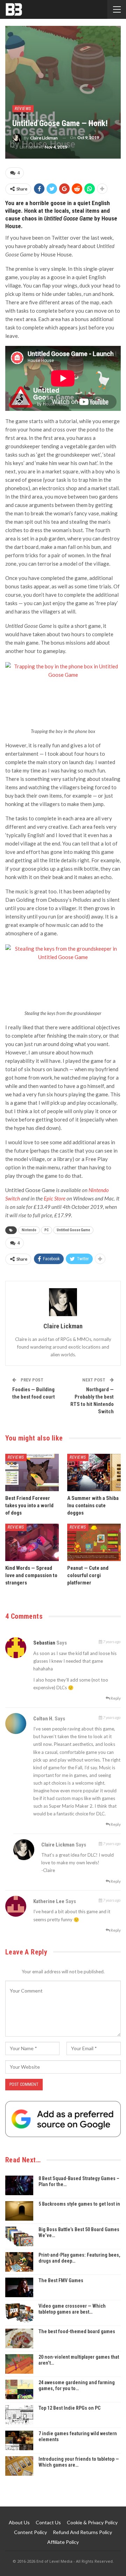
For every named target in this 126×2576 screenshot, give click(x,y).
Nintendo (29, 1230)
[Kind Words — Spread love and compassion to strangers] (32, 1542)
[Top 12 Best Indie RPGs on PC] (19, 2415)
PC (47, 1230)
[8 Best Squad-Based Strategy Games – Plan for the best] (19, 2185)
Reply (115, 1698)
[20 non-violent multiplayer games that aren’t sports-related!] (19, 2364)
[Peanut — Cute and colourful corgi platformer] (94, 1542)
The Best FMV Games (61, 2280)
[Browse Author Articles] (63, 1302)
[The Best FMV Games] (19, 2287)
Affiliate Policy (63, 2542)
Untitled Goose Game (73, 1230)
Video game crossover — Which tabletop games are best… (72, 2309)
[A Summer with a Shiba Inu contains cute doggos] (94, 1472)
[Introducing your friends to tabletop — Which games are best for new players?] (19, 2466)
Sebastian (44, 1643)
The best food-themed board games (77, 2331)
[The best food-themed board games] (19, 2338)
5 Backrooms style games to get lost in (79, 2204)
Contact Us (48, 2522)
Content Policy (30, 2532)
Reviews (23, 109)
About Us (19, 2522)
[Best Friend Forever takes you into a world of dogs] (32, 1472)
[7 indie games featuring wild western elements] (19, 2440)
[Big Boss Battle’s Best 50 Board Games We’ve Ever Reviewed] (19, 2236)
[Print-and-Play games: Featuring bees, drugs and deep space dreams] (19, 2262)
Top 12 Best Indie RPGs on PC (69, 2408)
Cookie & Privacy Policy (92, 2522)
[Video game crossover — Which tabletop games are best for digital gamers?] (19, 2313)
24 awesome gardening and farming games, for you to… (77, 2385)
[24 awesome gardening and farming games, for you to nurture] (19, 2389)
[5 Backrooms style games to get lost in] (19, 2211)
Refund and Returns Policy (82, 2532)
